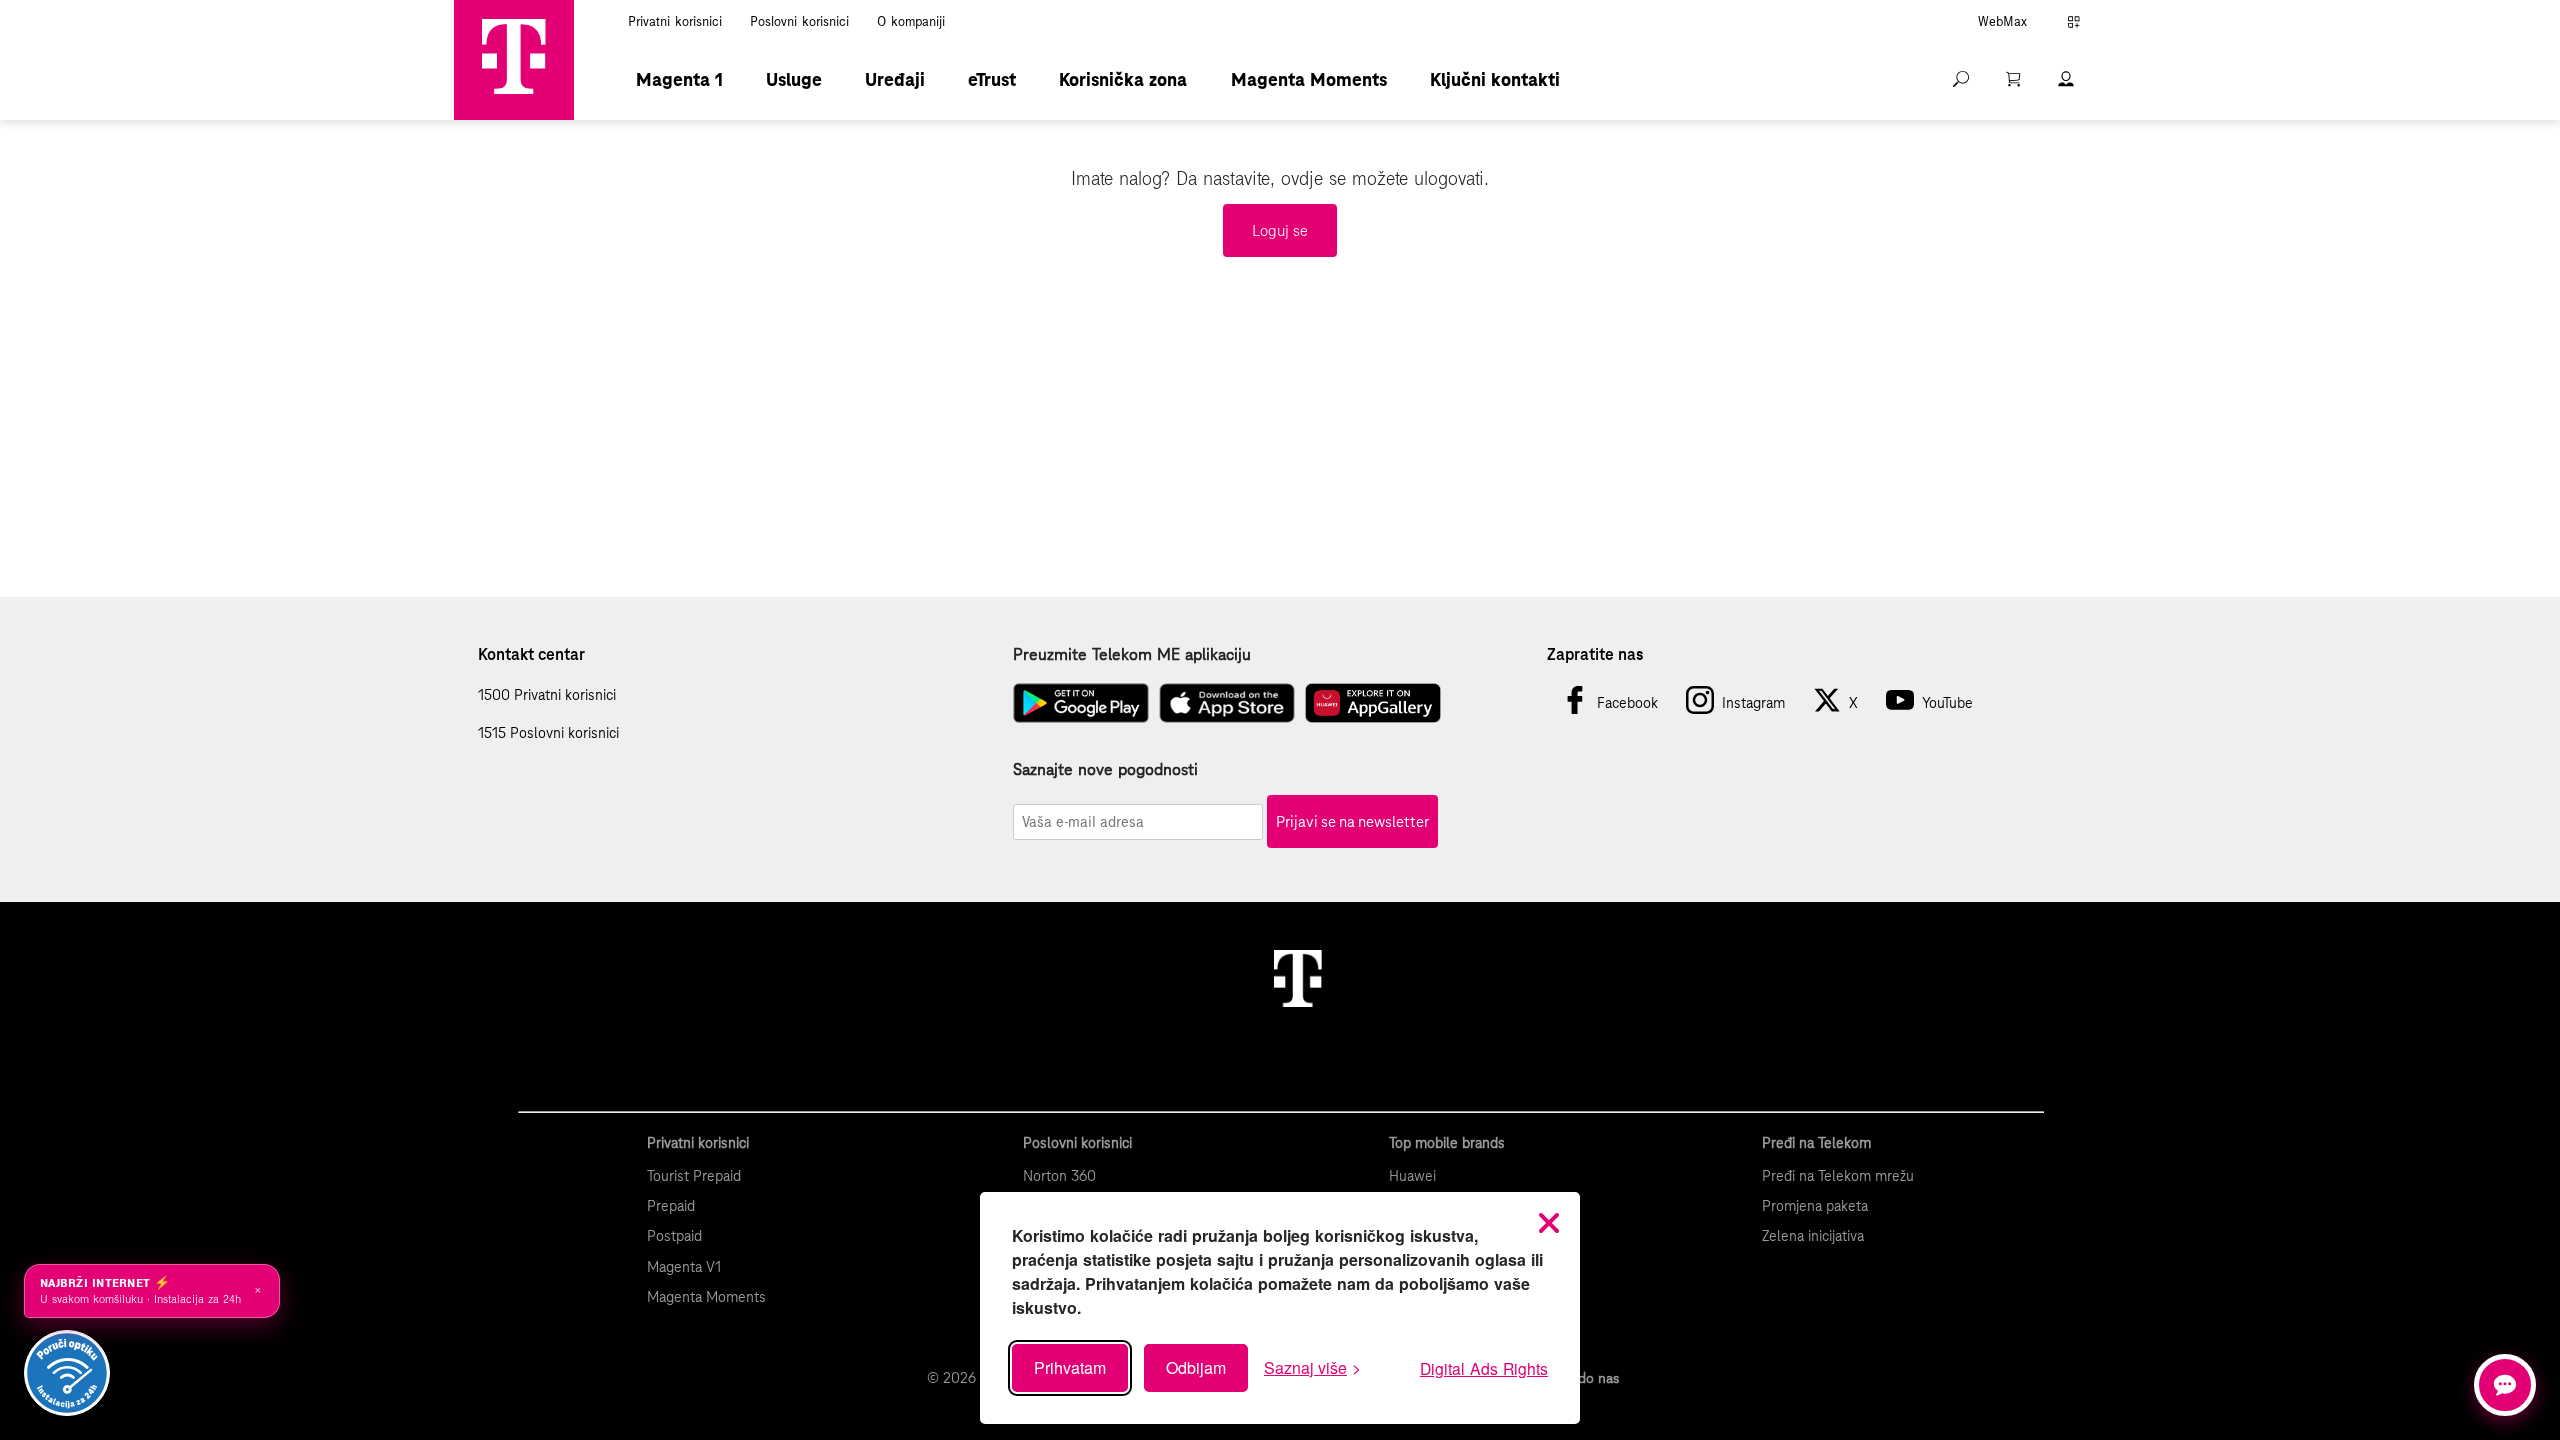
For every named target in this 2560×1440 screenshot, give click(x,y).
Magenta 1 (679, 79)
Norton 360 (1059, 1176)
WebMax (2002, 22)
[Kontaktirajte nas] (2505, 1385)
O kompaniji (911, 22)
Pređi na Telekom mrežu (1838, 1176)
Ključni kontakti (1495, 79)
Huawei (1412, 1176)
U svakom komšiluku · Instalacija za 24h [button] (151, 1291)
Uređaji (895, 79)
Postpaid (674, 1236)
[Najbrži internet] (67, 1373)
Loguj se (1280, 230)
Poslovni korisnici (799, 22)
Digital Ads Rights (1484, 1368)
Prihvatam (1070, 1367)
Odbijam (1196, 1367)
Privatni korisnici (675, 22)
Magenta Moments (1309, 79)
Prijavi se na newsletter (1352, 821)
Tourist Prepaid (694, 1176)
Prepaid (671, 1206)
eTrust (992, 79)
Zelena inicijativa (1813, 1236)
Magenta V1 (684, 1267)
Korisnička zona (1123, 79)
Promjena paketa (1815, 1206)
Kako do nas (1581, 1378)
